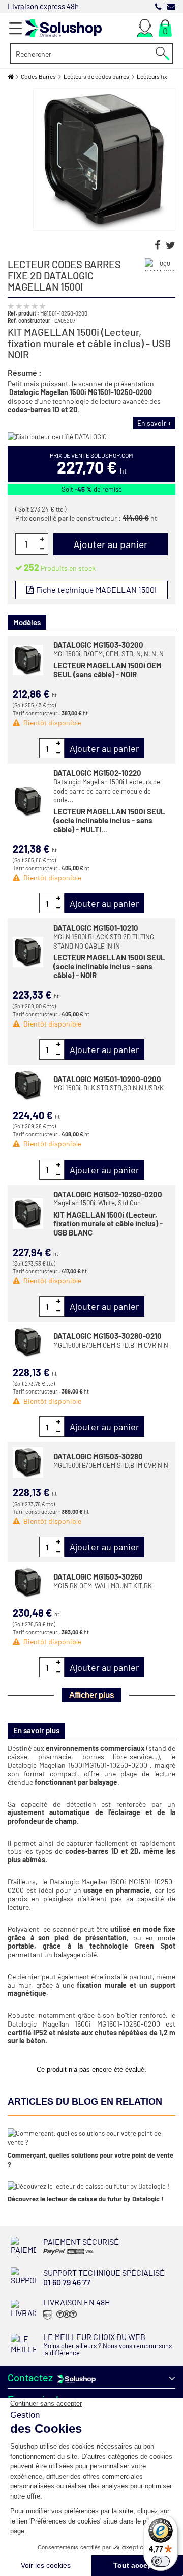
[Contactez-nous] (171, 6)
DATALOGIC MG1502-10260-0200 (108, 1194)
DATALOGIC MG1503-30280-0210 (108, 1336)
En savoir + (154, 423)
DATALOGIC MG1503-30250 (98, 1576)
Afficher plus (91, 1695)
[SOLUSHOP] (64, 28)
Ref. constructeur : (30, 320)
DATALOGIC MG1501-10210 (96, 928)
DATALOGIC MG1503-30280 (98, 1456)
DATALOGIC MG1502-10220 (97, 773)
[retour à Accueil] (10, 77)
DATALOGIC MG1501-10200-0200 (107, 1079)
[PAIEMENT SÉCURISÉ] (75, 2254)
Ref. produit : (23, 313)
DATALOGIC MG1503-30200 (98, 645)
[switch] (161, 2561)
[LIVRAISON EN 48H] (59, 2319)
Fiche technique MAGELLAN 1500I (96, 589)
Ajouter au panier (104, 748)
